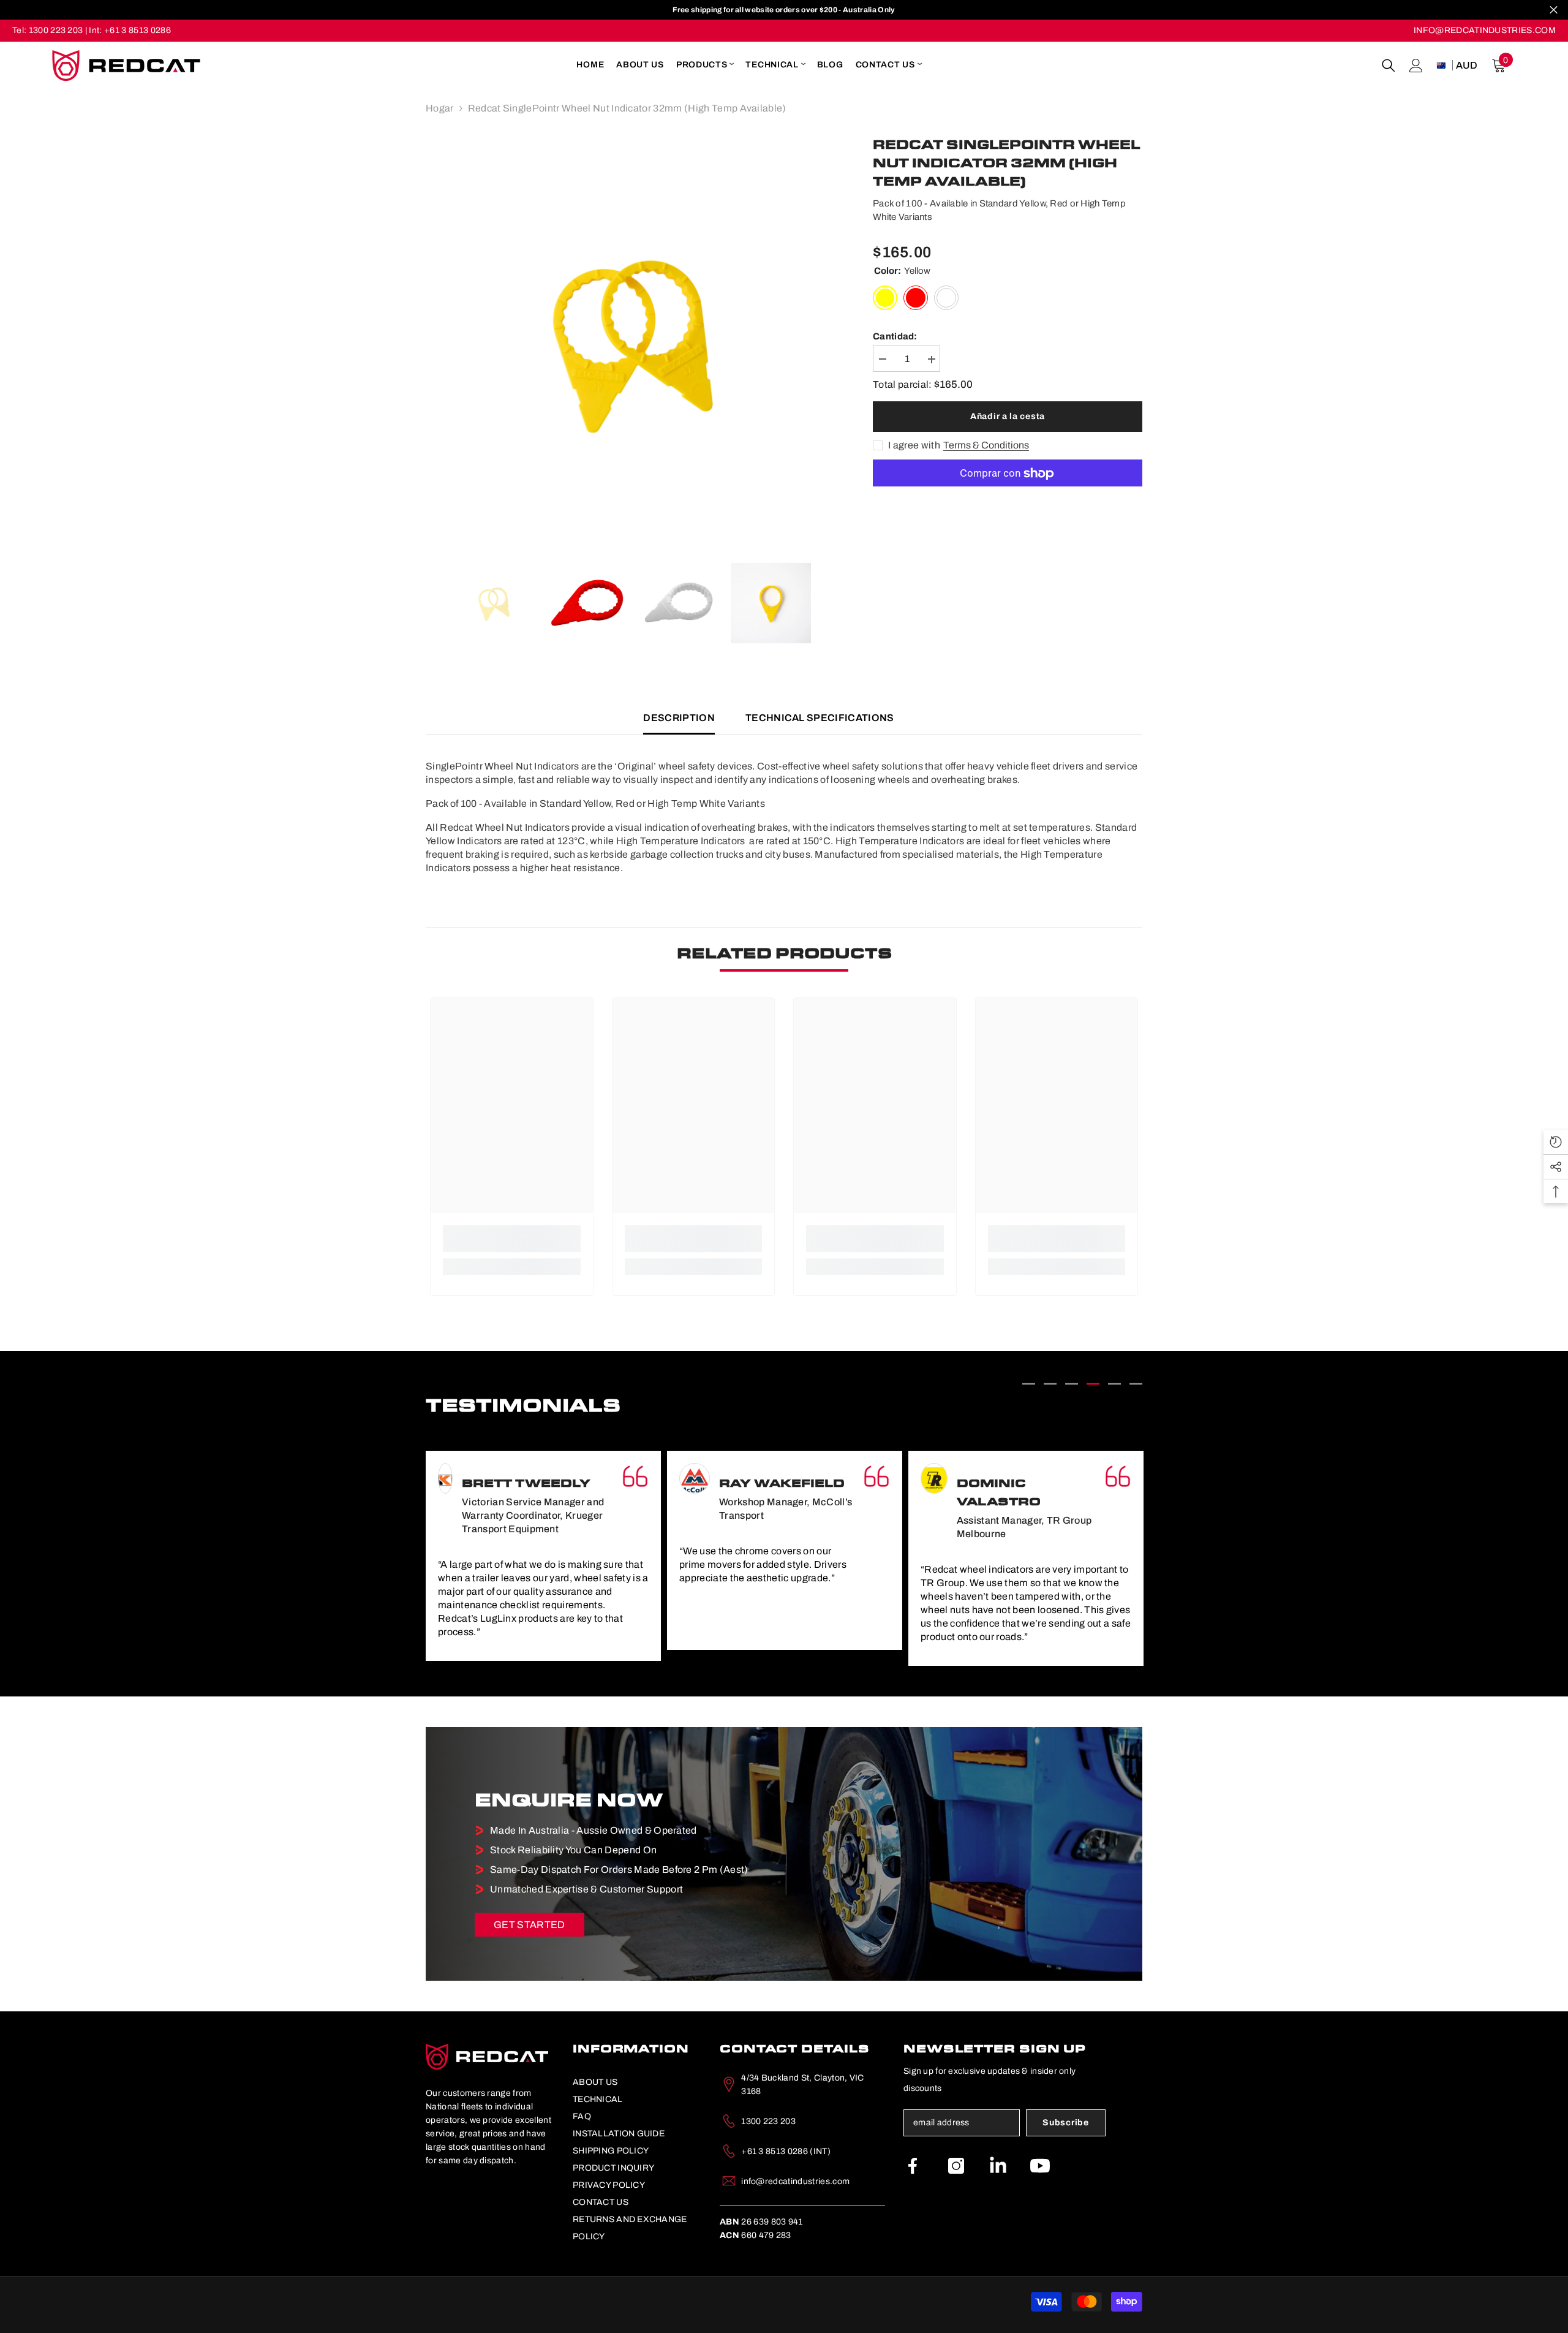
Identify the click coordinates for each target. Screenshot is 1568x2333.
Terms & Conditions (986, 446)
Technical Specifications (820, 718)
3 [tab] (1072, 1384)
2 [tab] (1050, 1384)
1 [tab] (1029, 1384)
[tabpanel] (543, 1550)
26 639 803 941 (761, 2222)
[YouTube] (1040, 2166)
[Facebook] (913, 2166)
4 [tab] (1093, 1384)
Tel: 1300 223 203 (47, 30)
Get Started (530, 1925)
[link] (512, 1239)
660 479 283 (756, 2235)
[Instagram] (956, 2166)
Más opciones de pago (1008, 494)
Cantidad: (895, 337)
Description (679, 718)
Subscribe (1065, 2123)
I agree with (914, 446)
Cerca (1554, 10)
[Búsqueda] (1389, 66)
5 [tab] (1114, 1384)
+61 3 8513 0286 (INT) (786, 2151)
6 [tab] (1136, 1384)
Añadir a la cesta (1008, 416)
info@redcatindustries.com (795, 2181)
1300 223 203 (768, 2121)
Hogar (440, 108)
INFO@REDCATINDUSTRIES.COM (1485, 30)
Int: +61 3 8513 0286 (130, 30)
